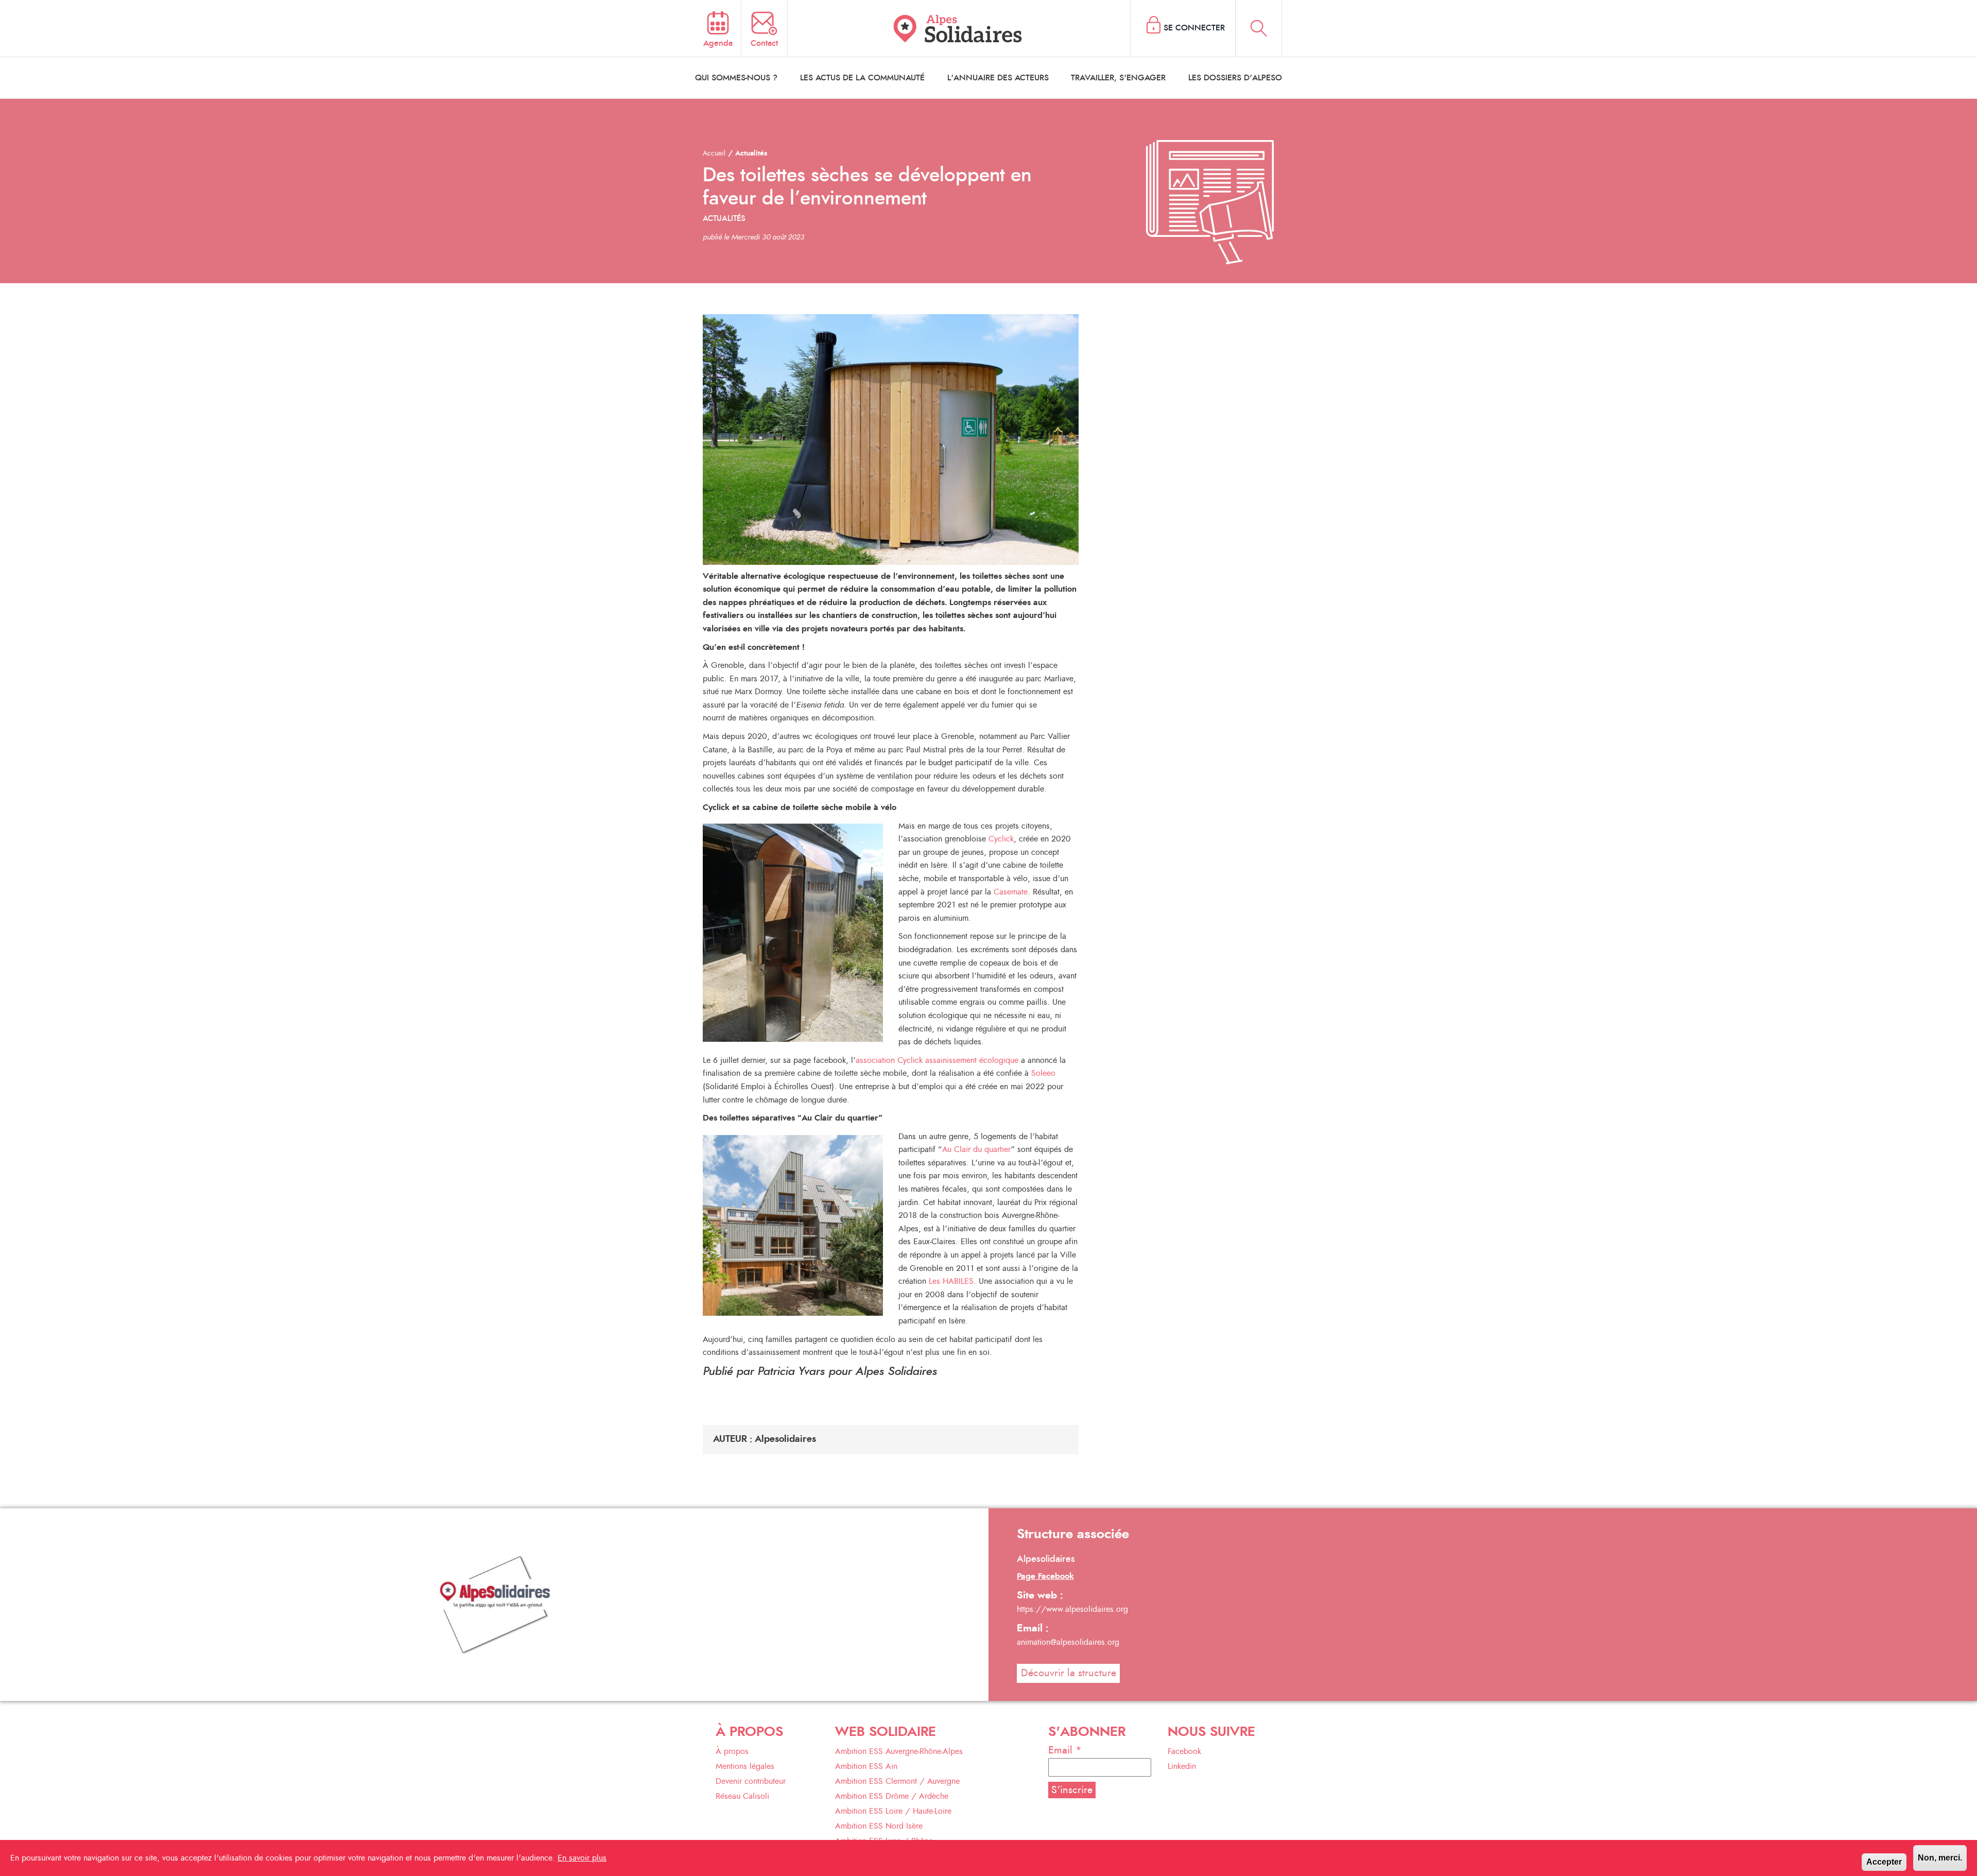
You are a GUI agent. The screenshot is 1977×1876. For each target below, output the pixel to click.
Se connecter (1194, 28)
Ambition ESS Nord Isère (879, 1826)
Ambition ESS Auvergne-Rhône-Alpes (899, 1751)
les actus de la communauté (862, 78)
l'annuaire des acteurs (998, 78)
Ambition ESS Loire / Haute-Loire (893, 1811)
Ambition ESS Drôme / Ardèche (892, 1796)
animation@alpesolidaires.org (1068, 1642)
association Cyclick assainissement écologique (937, 1060)
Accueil (714, 153)
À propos (732, 1751)
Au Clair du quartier (976, 1149)
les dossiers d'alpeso (1235, 78)
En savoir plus (582, 1858)
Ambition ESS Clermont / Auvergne (897, 1781)
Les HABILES (951, 1281)
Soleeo (1043, 1073)
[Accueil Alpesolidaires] (959, 28)
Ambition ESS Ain (866, 1766)
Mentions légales (745, 1766)
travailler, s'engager (1118, 78)
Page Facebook (1045, 1576)
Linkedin (1182, 1766)
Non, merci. (1940, 1858)
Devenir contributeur (751, 1781)
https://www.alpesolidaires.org (1072, 1609)
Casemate (1011, 892)
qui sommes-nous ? (736, 78)
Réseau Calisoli (742, 1796)
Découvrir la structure (1069, 1673)
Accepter (1884, 1862)
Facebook (1184, 1751)
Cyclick (1001, 839)
